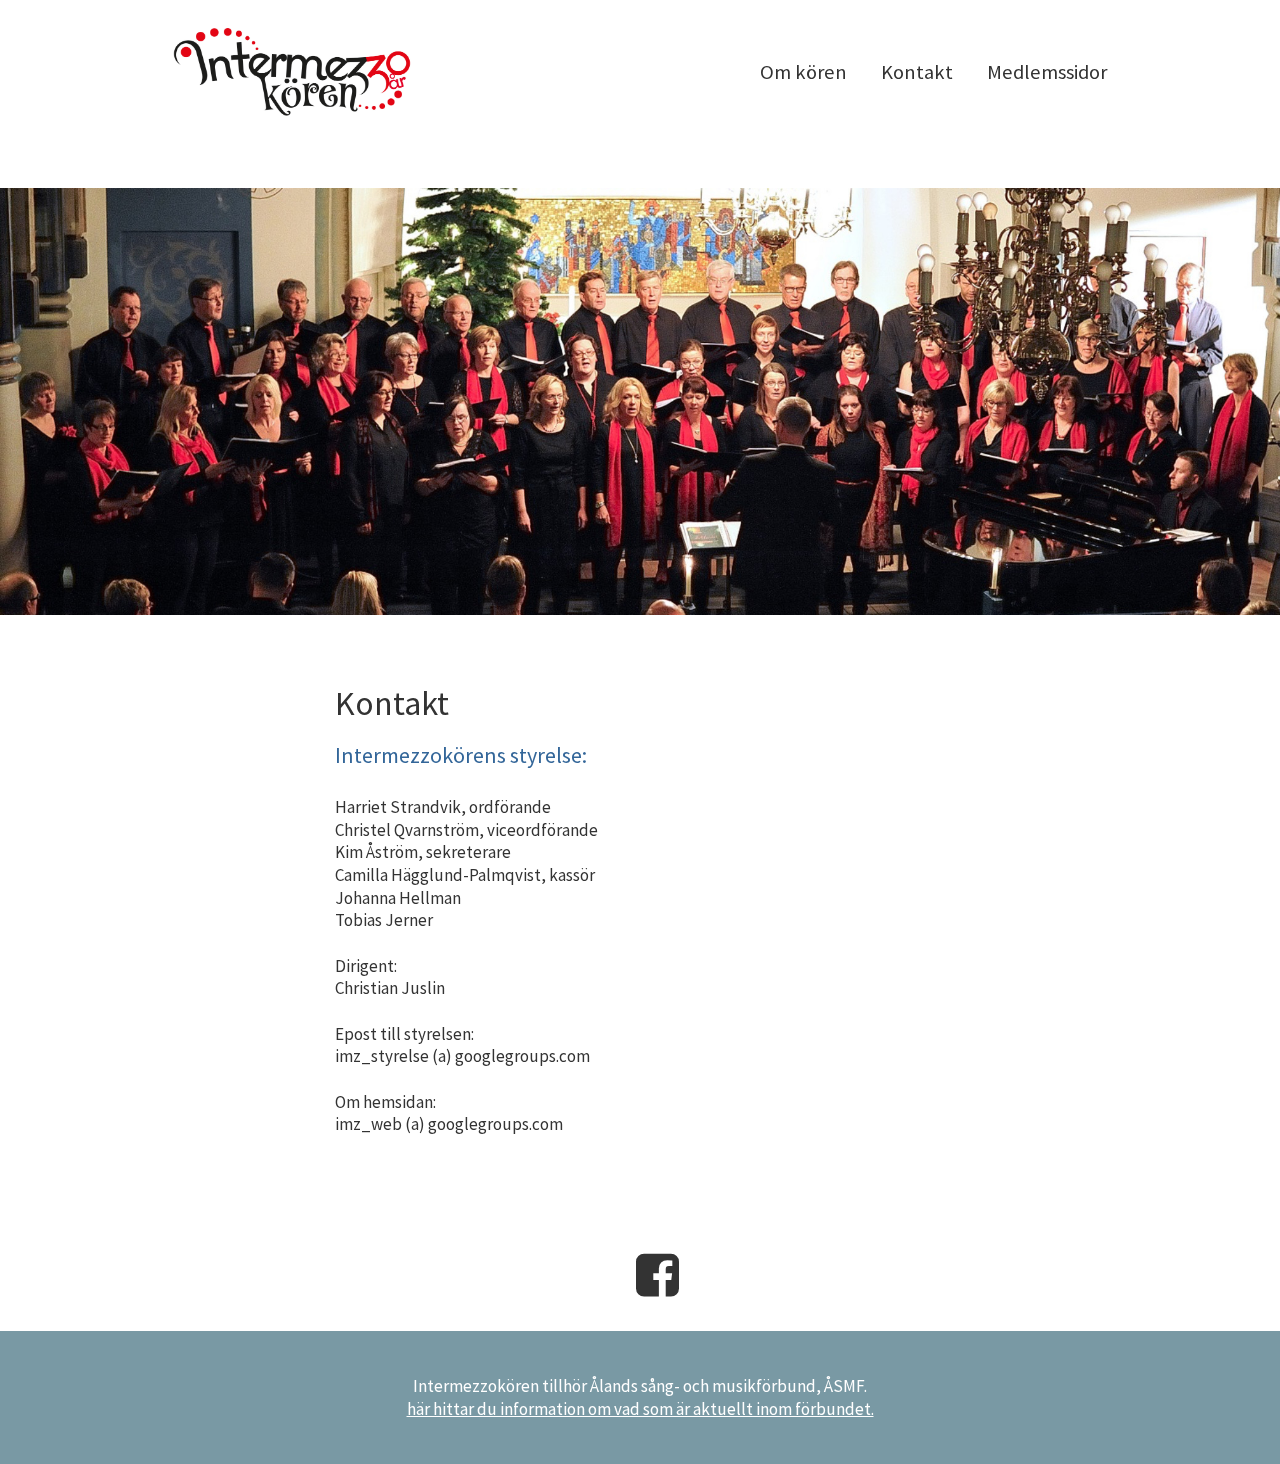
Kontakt (917, 72)
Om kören (803, 72)
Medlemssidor (1047, 72)
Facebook (658, 1275)
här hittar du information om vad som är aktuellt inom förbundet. (640, 1409)
